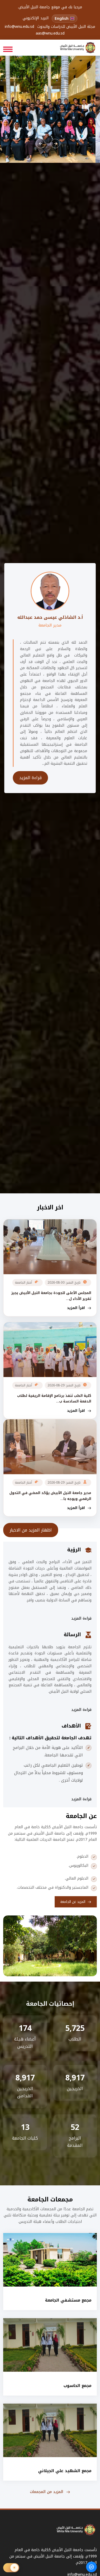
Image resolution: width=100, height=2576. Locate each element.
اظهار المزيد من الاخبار (31, 1530)
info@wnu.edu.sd (19, 27)
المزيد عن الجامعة (73, 1902)
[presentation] (41, 143)
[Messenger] (91, 2567)
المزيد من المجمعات (47, 2492)
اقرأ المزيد (76, 1308)
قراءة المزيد (30, 778)
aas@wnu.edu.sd (50, 34)
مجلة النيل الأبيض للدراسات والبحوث (66, 27)
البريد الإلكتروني (36, 18)
